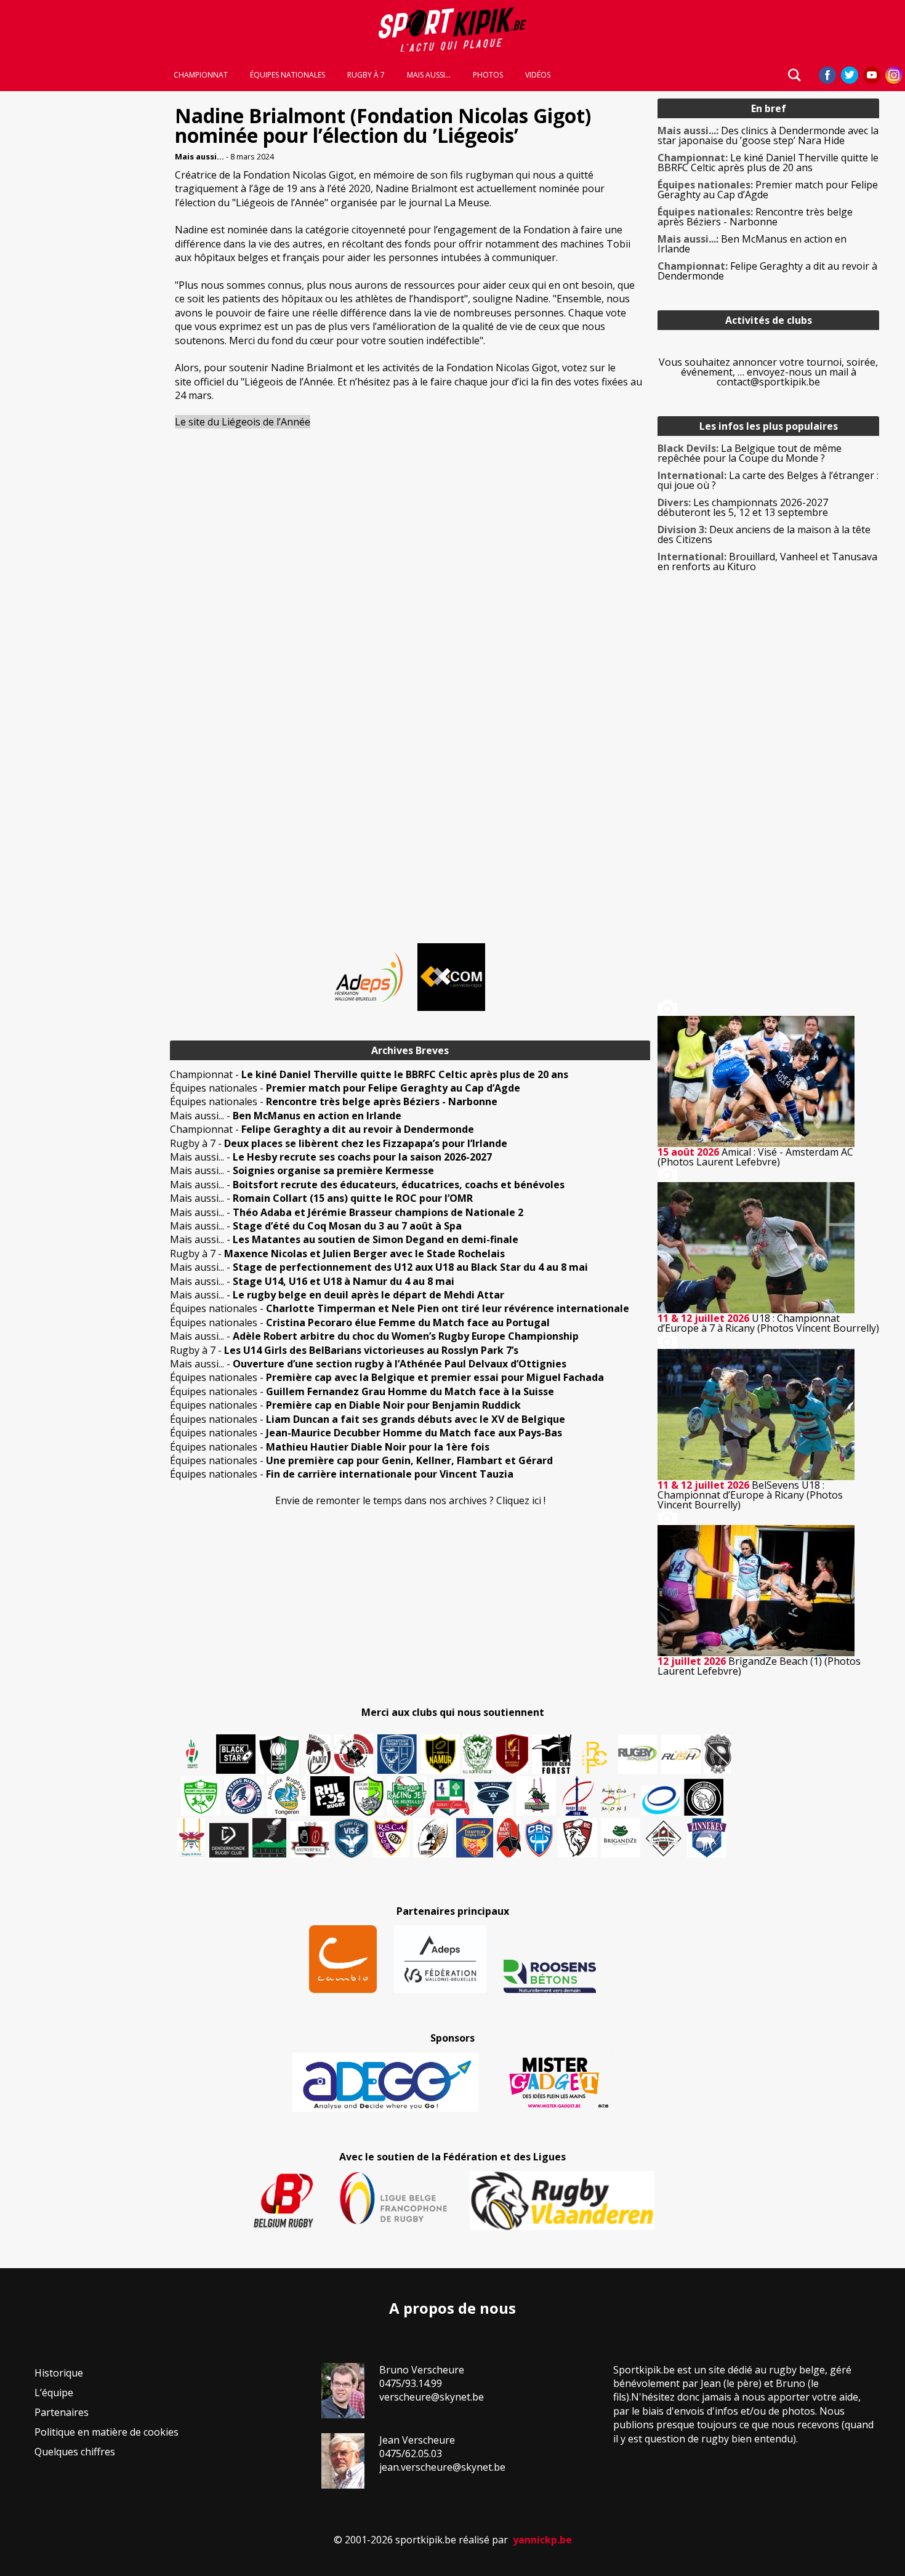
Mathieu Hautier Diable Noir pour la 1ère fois (378, 1447)
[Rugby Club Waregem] (718, 1754)
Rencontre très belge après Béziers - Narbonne (382, 1101)
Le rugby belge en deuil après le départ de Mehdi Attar (368, 1295)
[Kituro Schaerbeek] (269, 1838)
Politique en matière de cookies (107, 2432)
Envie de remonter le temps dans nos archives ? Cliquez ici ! (410, 1500)
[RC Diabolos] (354, 1754)
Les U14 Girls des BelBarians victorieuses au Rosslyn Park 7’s (371, 1350)
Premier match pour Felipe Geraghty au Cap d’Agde (393, 1088)
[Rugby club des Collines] (536, 1796)
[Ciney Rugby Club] (539, 1838)
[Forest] (552, 1754)
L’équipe (54, 2393)
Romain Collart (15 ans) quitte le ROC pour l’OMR (353, 1198)
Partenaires (62, 2412)
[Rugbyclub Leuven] (661, 1801)
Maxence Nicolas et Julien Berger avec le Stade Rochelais (364, 1254)
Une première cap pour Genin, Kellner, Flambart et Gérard (409, 1460)
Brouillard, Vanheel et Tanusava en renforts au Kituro (767, 561)
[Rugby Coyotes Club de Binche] (279, 1755)
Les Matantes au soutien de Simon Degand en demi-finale (376, 1239)
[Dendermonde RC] (229, 1840)
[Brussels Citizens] (512, 1754)
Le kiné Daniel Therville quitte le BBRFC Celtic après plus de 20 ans (405, 1074)
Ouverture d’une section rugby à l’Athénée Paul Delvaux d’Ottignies (400, 1364)
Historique (59, 2373)
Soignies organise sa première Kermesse (333, 1170)
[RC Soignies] (638, 1754)
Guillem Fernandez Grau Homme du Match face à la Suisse (410, 1391)
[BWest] (191, 1838)
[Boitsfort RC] (397, 1754)
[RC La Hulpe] (664, 1838)
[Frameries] (595, 1757)
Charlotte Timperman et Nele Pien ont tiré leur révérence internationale (448, 1308)
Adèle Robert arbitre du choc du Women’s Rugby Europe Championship (406, 1336)
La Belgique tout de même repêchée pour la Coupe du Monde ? (750, 453)
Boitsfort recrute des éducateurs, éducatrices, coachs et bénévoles (399, 1185)
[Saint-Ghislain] (478, 1754)
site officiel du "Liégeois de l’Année (254, 382)
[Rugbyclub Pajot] (318, 1754)
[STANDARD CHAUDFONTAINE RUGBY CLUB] (577, 1838)
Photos (488, 75)
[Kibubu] (433, 1838)
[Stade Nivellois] (244, 1796)
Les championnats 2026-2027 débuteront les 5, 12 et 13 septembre (743, 507)
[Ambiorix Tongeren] (287, 1796)
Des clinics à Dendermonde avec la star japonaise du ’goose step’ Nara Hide (768, 135)
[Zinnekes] (707, 1838)
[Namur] (440, 1754)
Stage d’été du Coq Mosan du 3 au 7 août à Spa (347, 1226)
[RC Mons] (617, 1799)
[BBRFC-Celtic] (450, 1797)
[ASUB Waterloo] (493, 1799)
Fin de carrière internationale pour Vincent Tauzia (390, 1474)
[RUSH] (681, 1754)
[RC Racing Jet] (407, 1796)
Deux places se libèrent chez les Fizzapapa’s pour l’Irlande (366, 1143)
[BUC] (509, 1838)
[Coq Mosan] (704, 1797)
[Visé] (351, 1838)
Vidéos (538, 75)
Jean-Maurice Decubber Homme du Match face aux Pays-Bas (414, 1433)
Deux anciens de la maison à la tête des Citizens (764, 534)
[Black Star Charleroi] (236, 1754)
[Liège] (577, 1796)
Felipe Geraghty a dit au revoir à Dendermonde (358, 1129)
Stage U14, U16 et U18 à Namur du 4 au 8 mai (344, 1281)
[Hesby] (193, 1755)
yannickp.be (542, 2540)
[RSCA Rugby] (391, 1838)
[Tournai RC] (475, 1838)
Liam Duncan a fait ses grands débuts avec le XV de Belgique (416, 1419)
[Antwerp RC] (310, 1839)
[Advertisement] (81, 283)
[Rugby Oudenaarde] (330, 1796)
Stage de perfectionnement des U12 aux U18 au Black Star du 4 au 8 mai (410, 1267)
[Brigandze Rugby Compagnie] (621, 1838)
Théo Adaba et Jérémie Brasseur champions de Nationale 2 (378, 1212)
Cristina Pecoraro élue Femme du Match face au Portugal (408, 1322)
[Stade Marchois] (368, 1796)
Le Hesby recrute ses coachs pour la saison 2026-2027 (362, 1157)
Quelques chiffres (75, 2452)
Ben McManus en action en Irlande (317, 1116)
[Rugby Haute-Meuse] (201, 1796)
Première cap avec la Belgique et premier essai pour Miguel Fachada (435, 1377)
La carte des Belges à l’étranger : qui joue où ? (768, 480)
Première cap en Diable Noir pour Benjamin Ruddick (393, 1405)
